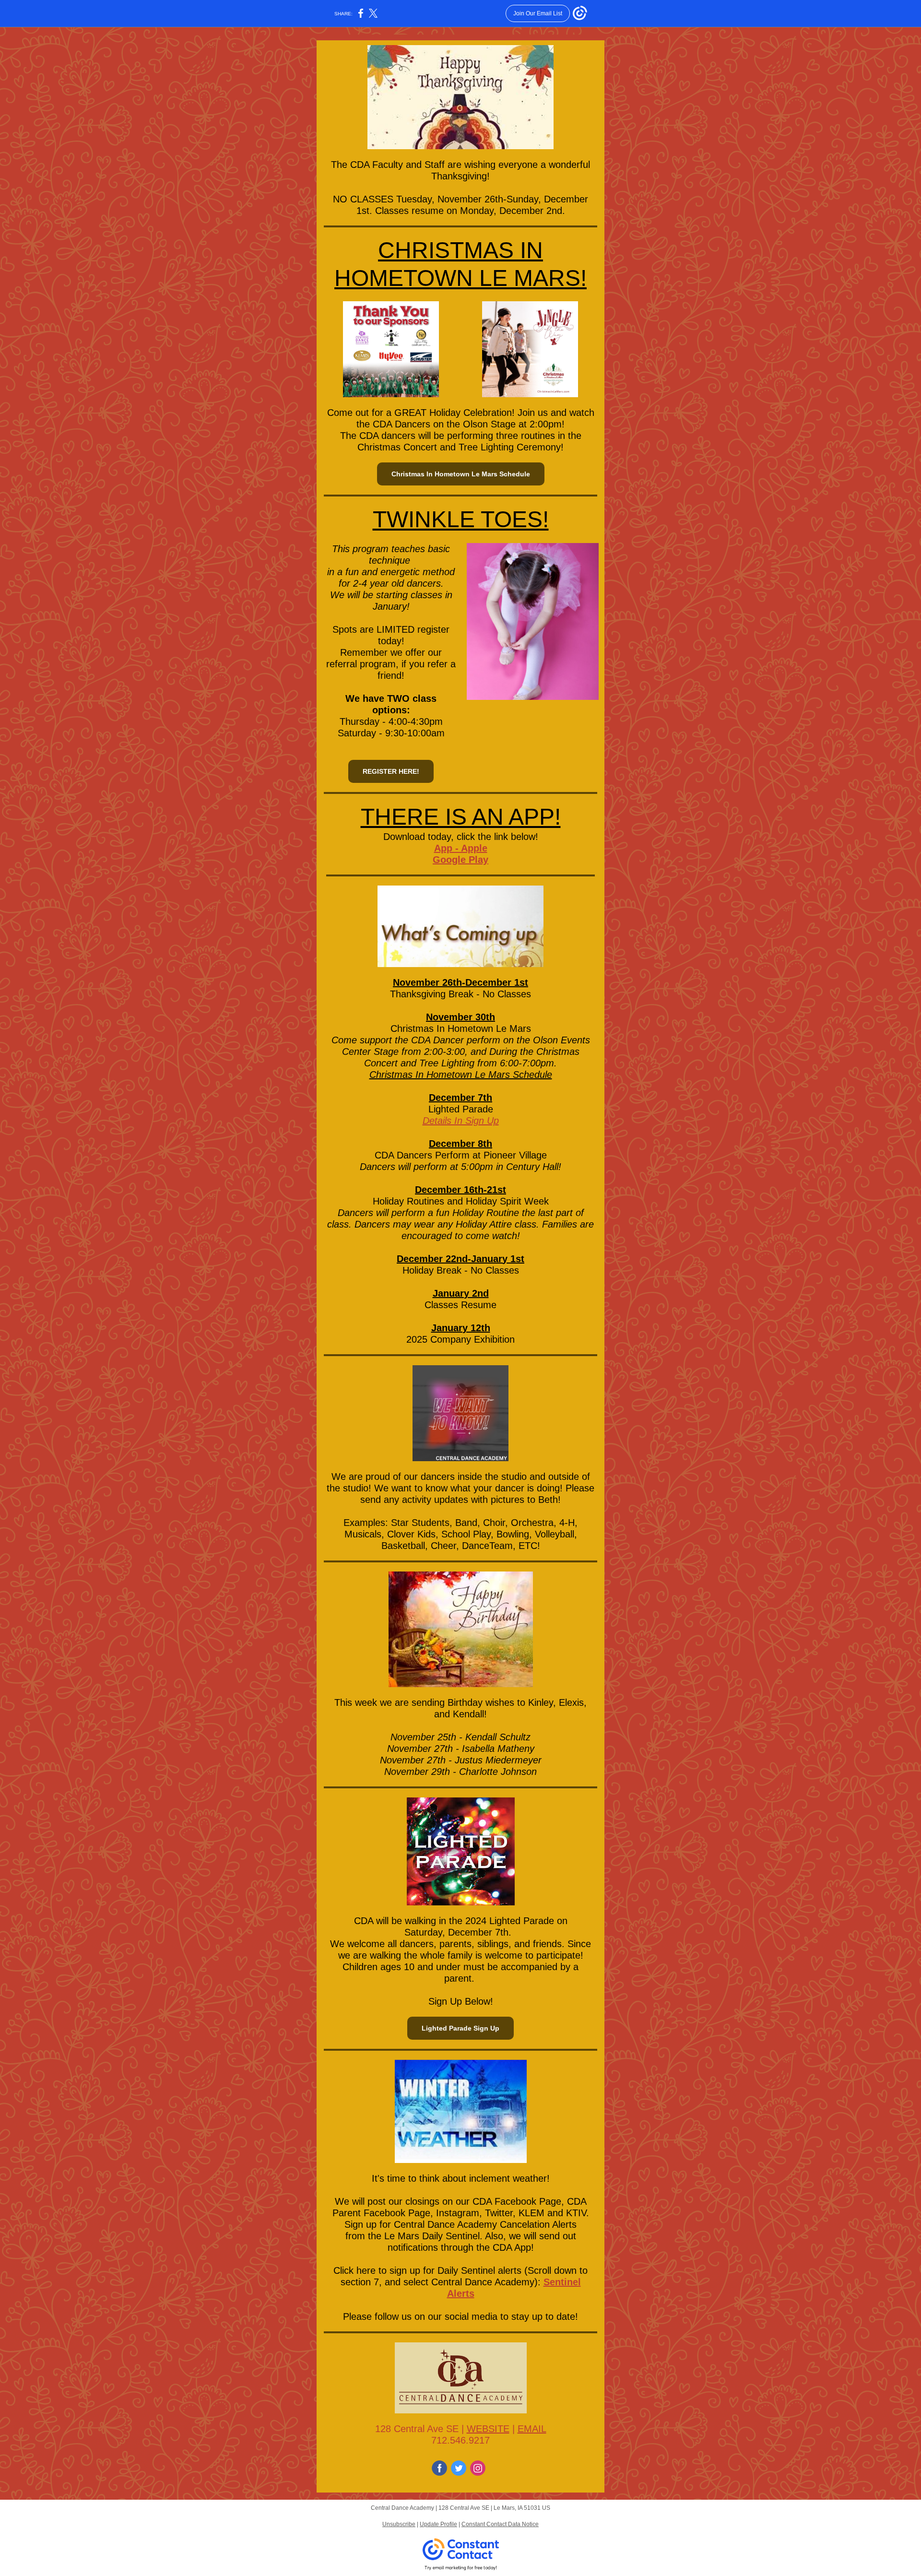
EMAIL (532, 2429)
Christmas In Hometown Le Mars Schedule (461, 474)
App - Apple (461, 848)
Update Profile (438, 2524)
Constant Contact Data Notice (500, 2524)
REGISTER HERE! (391, 771)
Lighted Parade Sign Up (460, 2028)
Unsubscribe (399, 2524)
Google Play (460, 860)
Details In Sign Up (461, 1121)
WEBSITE (488, 2429)
